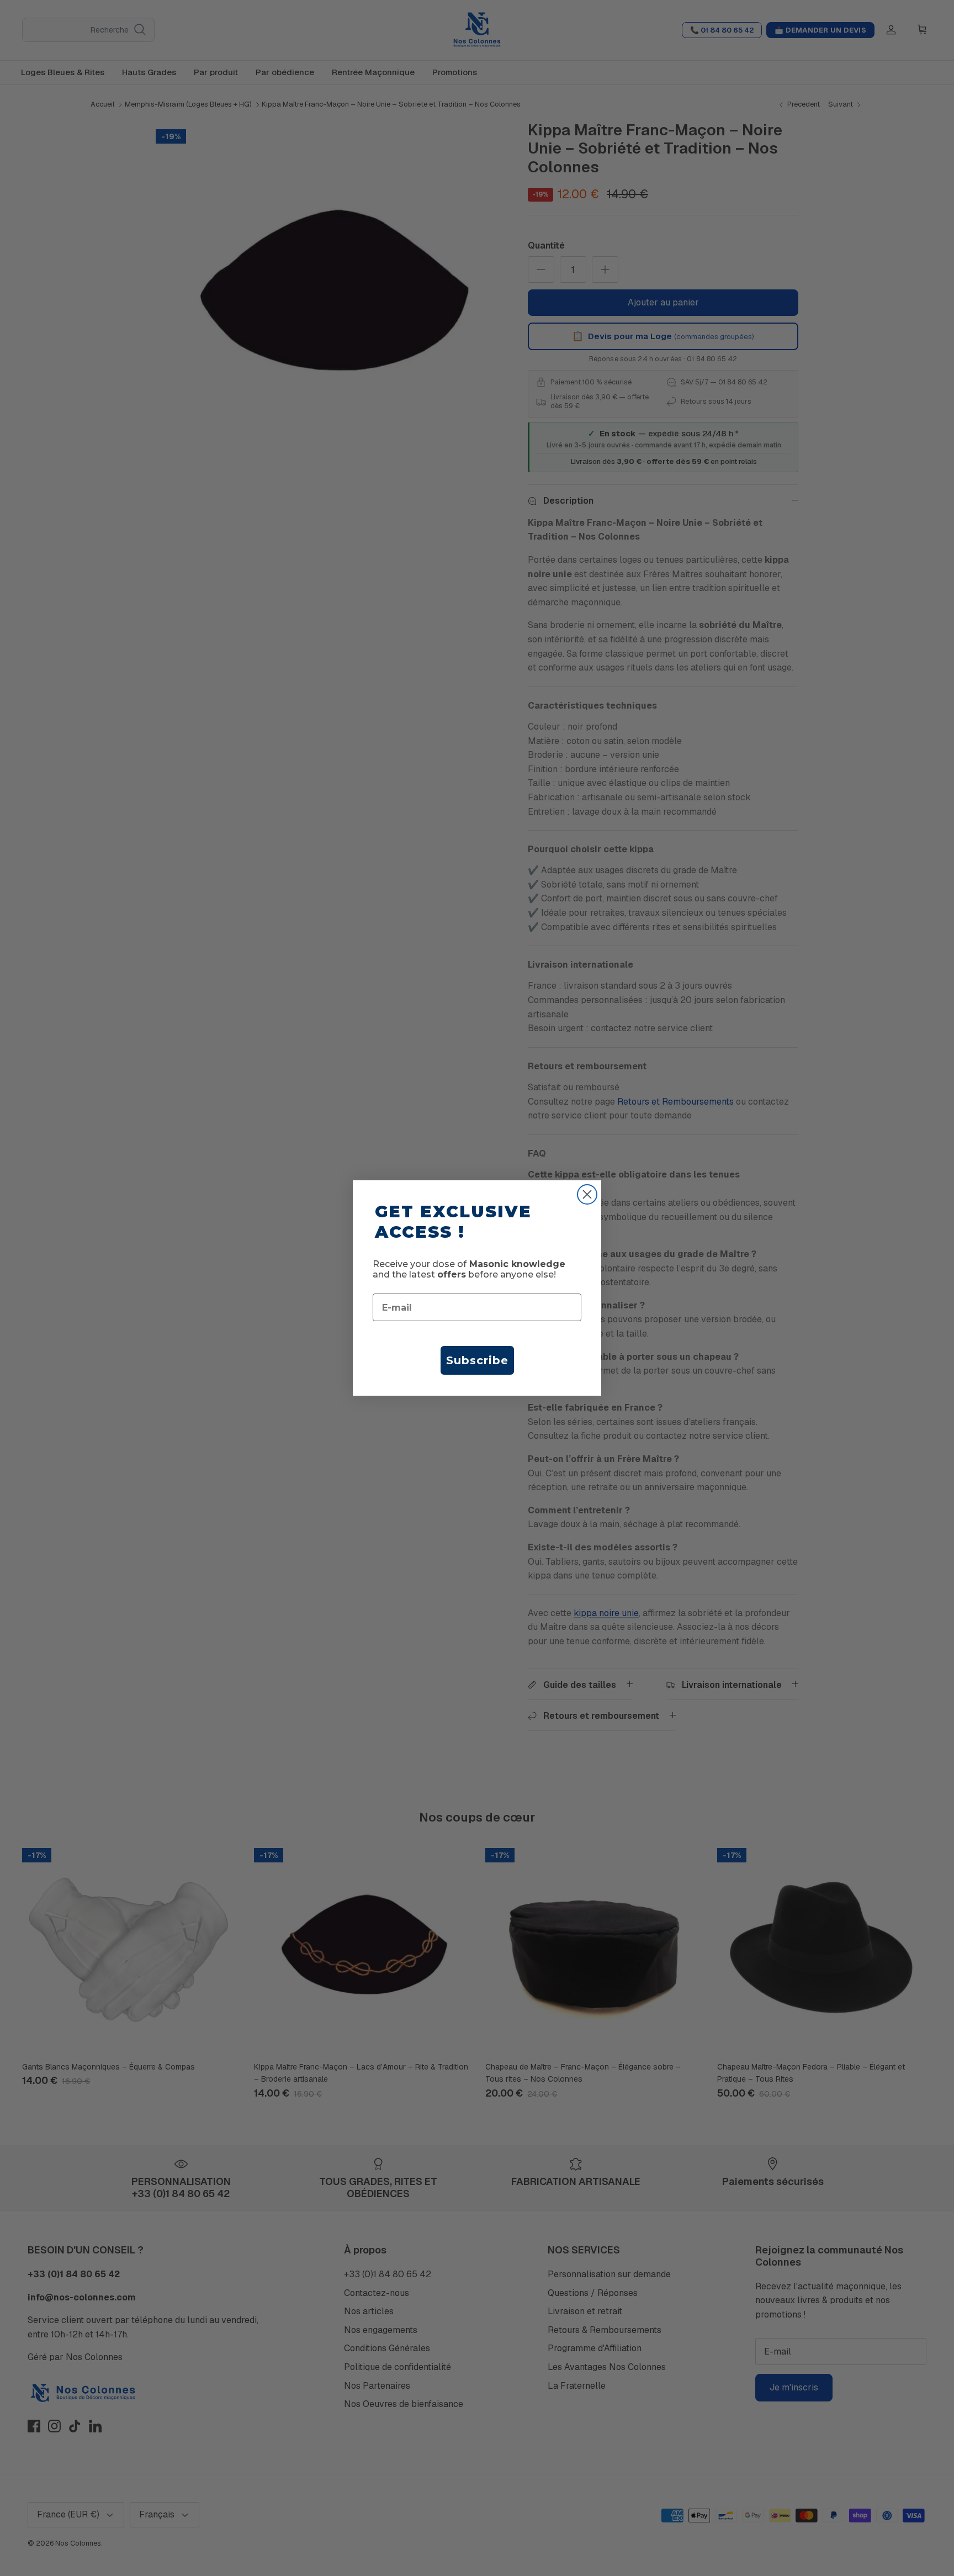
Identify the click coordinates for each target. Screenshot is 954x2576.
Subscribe (477, 1360)
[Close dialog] (587, 1194)
